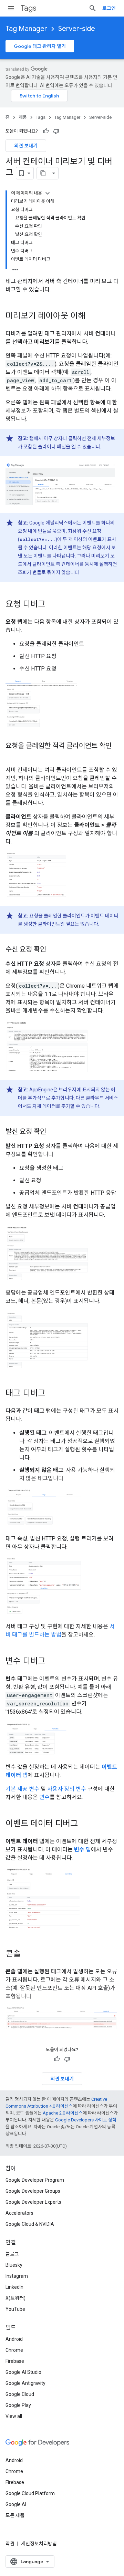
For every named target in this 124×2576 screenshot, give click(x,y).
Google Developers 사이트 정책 (86, 2120)
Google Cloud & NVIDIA (30, 2224)
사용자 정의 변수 (67, 1789)
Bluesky (14, 2265)
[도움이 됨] (46, 131)
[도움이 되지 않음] (56, 131)
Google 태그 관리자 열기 (40, 46)
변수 (44, 1797)
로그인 (109, 8)
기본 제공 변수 (22, 1789)
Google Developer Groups (33, 2191)
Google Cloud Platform (30, 2493)
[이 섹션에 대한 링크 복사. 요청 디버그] (52, 605)
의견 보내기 (26, 146)
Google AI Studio (23, 2372)
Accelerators (19, 2213)
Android (14, 2339)
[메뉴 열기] (11, 8)
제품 (23, 117)
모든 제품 (15, 2515)
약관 (10, 2544)
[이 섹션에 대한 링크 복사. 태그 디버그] (52, 1394)
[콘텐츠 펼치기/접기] (48, 193)
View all (14, 2416)
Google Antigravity (25, 2383)
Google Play (18, 2405)
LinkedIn (14, 2287)
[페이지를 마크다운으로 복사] (43, 173)
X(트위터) (15, 2298)
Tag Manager (26, 29)
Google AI (16, 2504)
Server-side (77, 29)
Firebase (15, 2361)
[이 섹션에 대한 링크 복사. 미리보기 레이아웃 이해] (92, 316)
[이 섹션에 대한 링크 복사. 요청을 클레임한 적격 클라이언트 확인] (12, 756)
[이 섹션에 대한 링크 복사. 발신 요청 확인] (53, 1132)
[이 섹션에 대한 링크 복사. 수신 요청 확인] (53, 950)
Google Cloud (20, 2394)
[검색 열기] (93, 8)
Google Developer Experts (33, 2202)
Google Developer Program (35, 2180)
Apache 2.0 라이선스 (63, 2113)
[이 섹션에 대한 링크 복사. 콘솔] (28, 1954)
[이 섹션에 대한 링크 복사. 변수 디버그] (52, 1662)
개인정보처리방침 (39, 2544)
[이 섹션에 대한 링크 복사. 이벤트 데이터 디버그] (85, 1824)
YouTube (15, 2309)
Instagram (17, 2276)
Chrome (14, 2350)
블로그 (12, 2254)
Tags (28, 8)
